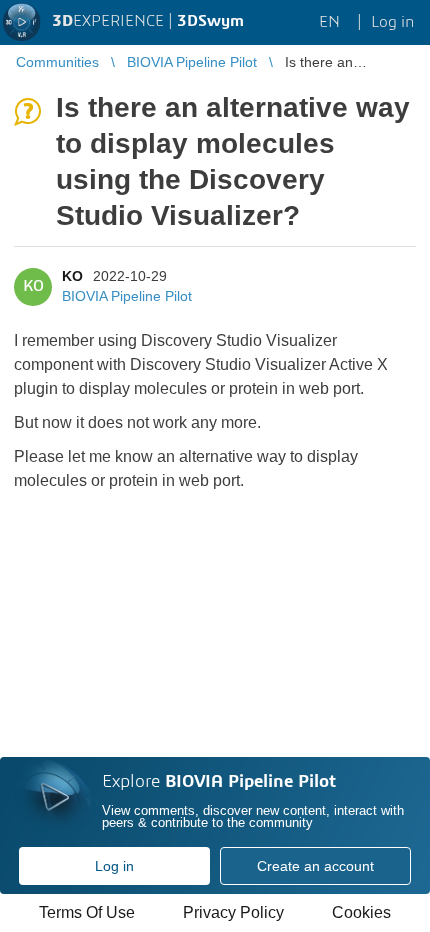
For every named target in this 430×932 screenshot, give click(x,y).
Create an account (315, 866)
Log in (114, 866)
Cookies (361, 912)
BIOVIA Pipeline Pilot (127, 296)
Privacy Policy (233, 912)
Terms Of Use (87, 912)
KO (72, 276)
